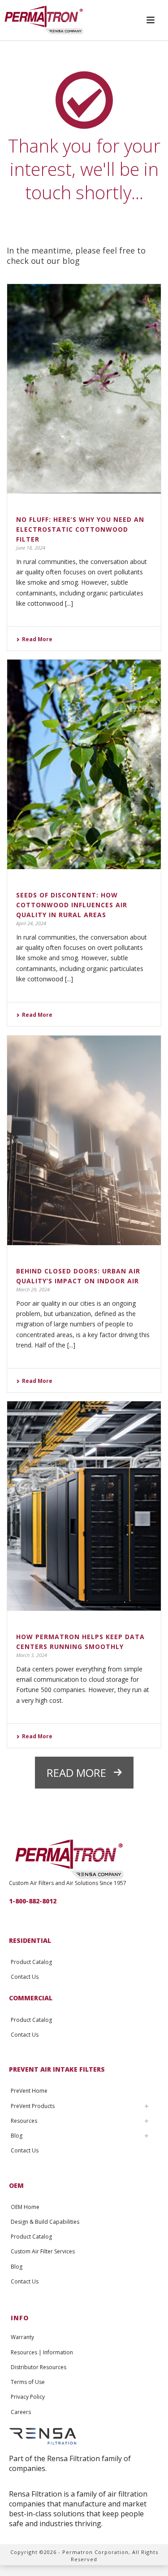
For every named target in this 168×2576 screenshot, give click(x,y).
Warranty (22, 2337)
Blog (17, 2136)
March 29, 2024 (33, 1289)
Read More (37, 639)
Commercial (31, 1998)
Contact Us (25, 1977)
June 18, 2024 (31, 548)
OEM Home (25, 2207)
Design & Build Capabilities (45, 2222)
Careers (21, 2412)
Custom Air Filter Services (43, 2251)
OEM (16, 2185)
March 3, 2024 (32, 1655)
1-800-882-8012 (33, 1901)
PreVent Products (33, 2106)
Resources (24, 2121)
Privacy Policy (28, 2397)
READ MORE (76, 1773)
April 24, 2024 (31, 923)
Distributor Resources (39, 2367)
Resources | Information (42, 2352)
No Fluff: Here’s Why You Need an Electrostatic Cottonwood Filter (80, 529)
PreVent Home (29, 2091)
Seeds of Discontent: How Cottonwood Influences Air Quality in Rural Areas (72, 905)
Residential (30, 1940)
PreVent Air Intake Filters (57, 2069)
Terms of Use (28, 2382)
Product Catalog (31, 1962)
